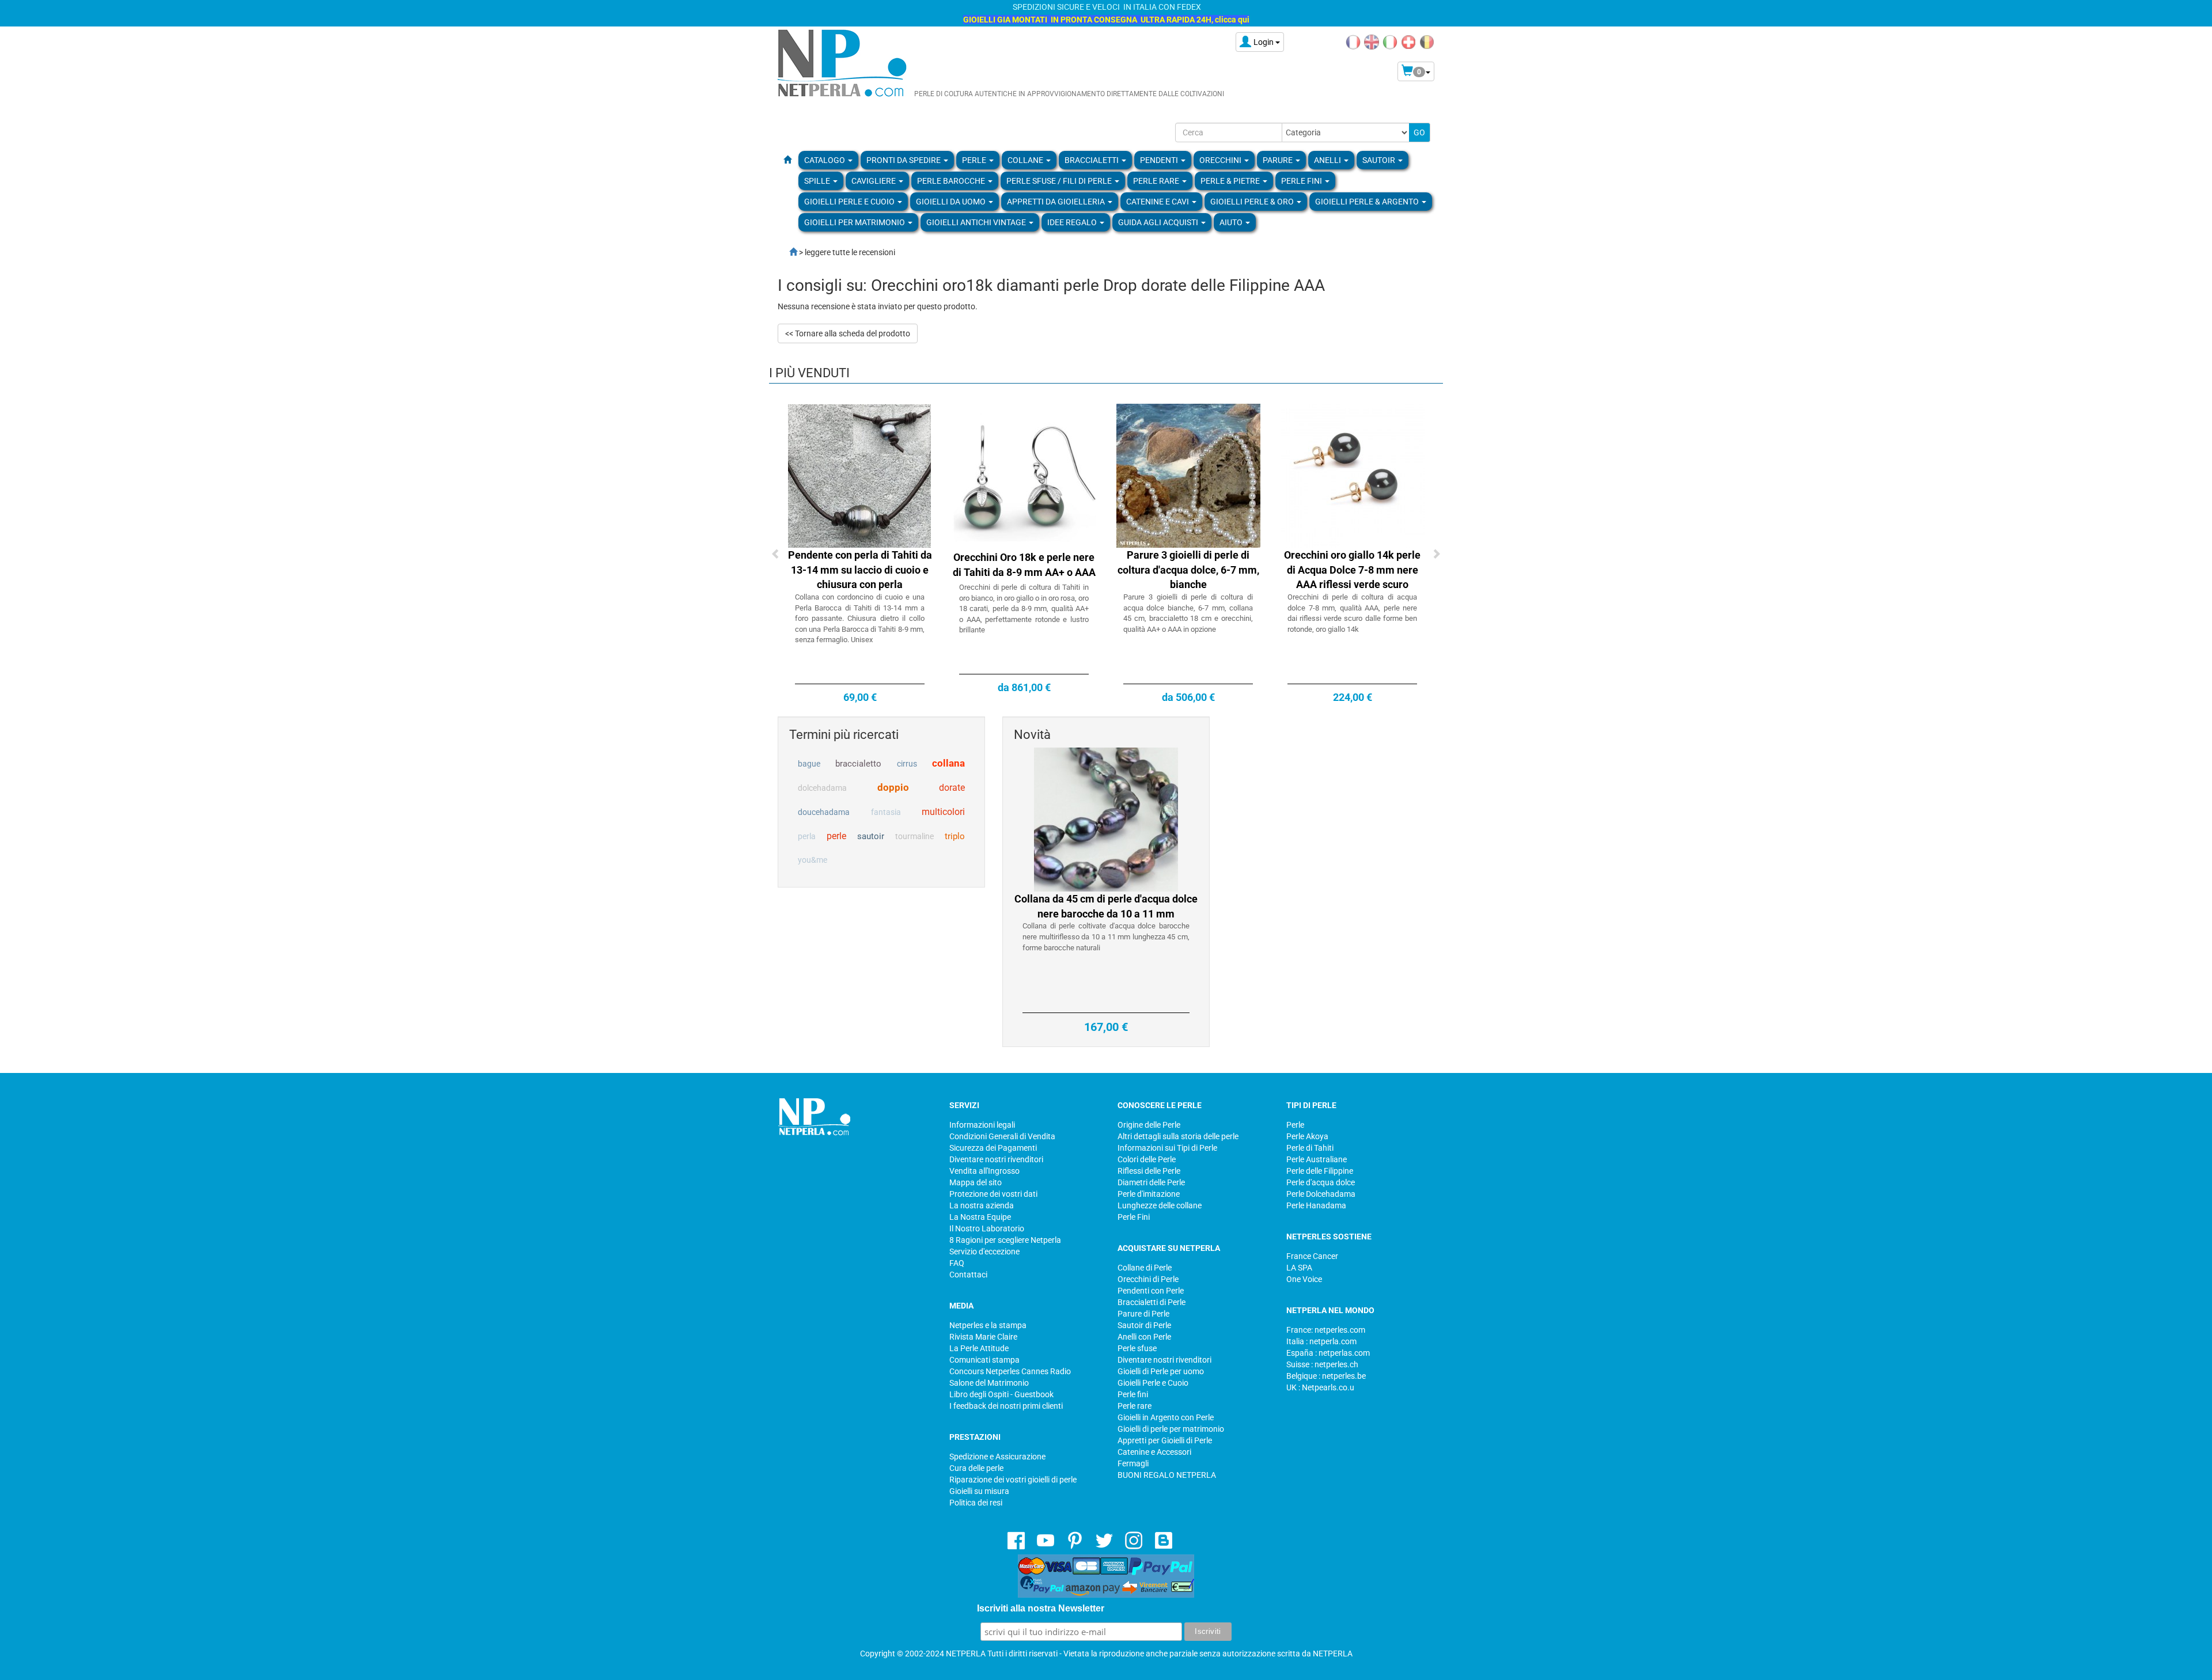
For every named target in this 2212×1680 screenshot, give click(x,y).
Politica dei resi (976, 1503)
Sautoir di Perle (1144, 1325)
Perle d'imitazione (1149, 1194)
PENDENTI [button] (1160, 160)
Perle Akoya (1307, 1136)
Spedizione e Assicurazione (997, 1457)
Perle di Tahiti (1310, 1148)
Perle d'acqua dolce (1321, 1182)
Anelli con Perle (1144, 1337)
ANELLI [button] (1328, 160)
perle (836, 836)
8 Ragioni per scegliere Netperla (1005, 1240)
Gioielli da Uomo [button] (952, 202)
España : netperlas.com (1328, 1353)
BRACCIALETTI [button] (1092, 160)
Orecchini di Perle (1148, 1279)
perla (807, 836)
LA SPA (1299, 1268)
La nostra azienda (982, 1205)
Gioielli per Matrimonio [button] (855, 222)
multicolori (943, 812)
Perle (1295, 1125)
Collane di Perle (1145, 1268)
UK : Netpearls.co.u (1320, 1387)
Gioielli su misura (979, 1491)
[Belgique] (1427, 41)
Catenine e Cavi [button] (1158, 202)
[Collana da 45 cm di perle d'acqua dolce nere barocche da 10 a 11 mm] (1106, 819)
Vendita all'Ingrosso (984, 1171)
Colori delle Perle (1147, 1159)
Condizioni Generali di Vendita (1002, 1136)
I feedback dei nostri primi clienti (1006, 1406)
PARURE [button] (1279, 160)
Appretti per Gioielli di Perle (1165, 1440)
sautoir (871, 836)
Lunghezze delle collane (1160, 1205)
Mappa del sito (976, 1182)
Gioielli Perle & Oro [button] (1253, 202)
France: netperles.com (1326, 1330)
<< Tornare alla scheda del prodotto (848, 333)
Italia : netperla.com (1321, 1341)
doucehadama (824, 812)
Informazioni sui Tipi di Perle (1167, 1148)
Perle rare (1135, 1406)
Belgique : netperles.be (1326, 1376)
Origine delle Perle (1149, 1125)
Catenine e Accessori (1154, 1452)
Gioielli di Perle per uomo (1161, 1371)
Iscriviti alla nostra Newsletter (1041, 1608)
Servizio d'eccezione (984, 1252)
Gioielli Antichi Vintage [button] (977, 222)
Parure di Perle (1143, 1314)
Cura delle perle (976, 1468)
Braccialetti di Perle (1152, 1302)
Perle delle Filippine (1320, 1171)
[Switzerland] (1408, 41)
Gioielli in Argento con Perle (1166, 1417)
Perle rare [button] (1157, 181)
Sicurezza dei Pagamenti (993, 1148)
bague (809, 764)
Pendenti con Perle (1151, 1291)
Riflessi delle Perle (1149, 1171)
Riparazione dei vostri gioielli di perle (1013, 1480)
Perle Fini (1134, 1217)
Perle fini (1133, 1394)
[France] (1353, 41)
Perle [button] (975, 160)
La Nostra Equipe (980, 1217)
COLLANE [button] (1026, 160)
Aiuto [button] (1232, 222)
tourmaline (914, 836)
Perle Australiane (1317, 1159)
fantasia (886, 812)
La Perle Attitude (979, 1348)
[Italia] (1390, 41)
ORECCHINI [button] (1221, 160)
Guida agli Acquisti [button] (1159, 222)
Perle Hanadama (1316, 1205)
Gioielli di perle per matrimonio (1171, 1429)
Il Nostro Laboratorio (987, 1228)
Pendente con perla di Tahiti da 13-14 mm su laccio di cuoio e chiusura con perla (860, 570)
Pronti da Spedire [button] (904, 160)
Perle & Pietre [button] (1231, 181)
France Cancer (1312, 1256)
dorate (952, 788)
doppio (893, 787)
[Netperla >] (787, 252)
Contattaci (968, 1275)
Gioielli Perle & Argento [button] (1368, 202)
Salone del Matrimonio (989, 1383)
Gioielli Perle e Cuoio (1153, 1383)
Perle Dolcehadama (1321, 1194)
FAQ (957, 1263)
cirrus (907, 764)
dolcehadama (822, 788)
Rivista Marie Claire (983, 1337)
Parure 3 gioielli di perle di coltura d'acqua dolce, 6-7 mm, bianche (1188, 570)
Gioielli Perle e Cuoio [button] (850, 202)
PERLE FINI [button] (1302, 181)
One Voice (1304, 1279)
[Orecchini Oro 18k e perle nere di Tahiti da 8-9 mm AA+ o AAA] (1024, 475)
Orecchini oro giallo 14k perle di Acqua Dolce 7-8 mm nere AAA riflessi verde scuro (1352, 570)
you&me (813, 860)
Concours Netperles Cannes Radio (1010, 1371)
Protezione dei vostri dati (993, 1194)
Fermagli (1133, 1463)
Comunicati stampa (984, 1360)
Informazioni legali (982, 1125)
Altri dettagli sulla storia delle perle (1178, 1136)
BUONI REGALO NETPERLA (1167, 1475)
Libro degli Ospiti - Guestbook (1001, 1394)
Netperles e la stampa (988, 1325)
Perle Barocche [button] (952, 181)
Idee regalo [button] (1073, 222)
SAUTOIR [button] (1380, 160)
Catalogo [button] (825, 160)
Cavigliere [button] (874, 181)
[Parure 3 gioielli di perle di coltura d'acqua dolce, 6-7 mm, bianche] (1188, 475)
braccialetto (858, 764)
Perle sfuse (1137, 1348)
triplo (955, 836)
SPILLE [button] (818, 181)
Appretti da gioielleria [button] (1057, 202)
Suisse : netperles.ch (1322, 1364)
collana (948, 763)
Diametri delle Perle (1151, 1182)
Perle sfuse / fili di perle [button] (1060, 181)
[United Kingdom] (1372, 41)
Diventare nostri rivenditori (996, 1159)
